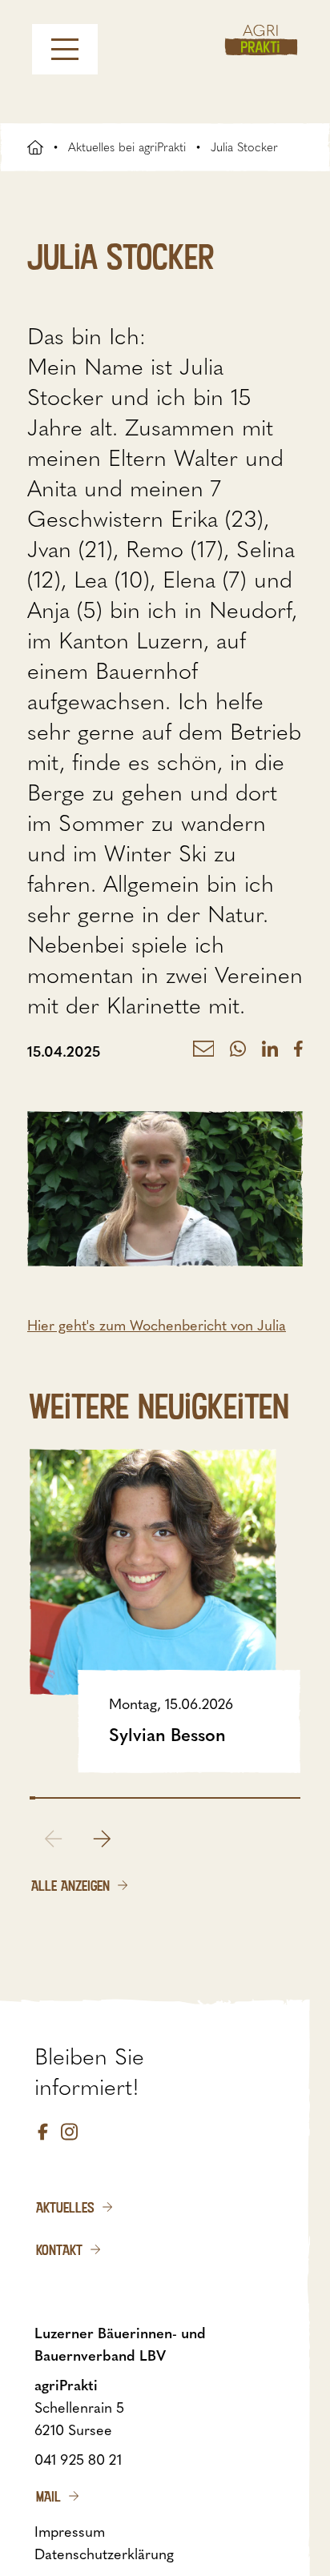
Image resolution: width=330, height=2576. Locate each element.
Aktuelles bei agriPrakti (127, 147)
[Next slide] (102, 1839)
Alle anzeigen (70, 1885)
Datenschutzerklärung (104, 2554)
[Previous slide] (54, 1839)
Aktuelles (65, 2207)
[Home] (261, 40)
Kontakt (59, 2249)
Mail (48, 2496)
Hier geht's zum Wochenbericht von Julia (157, 1326)
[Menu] (65, 49)
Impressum (70, 2532)
